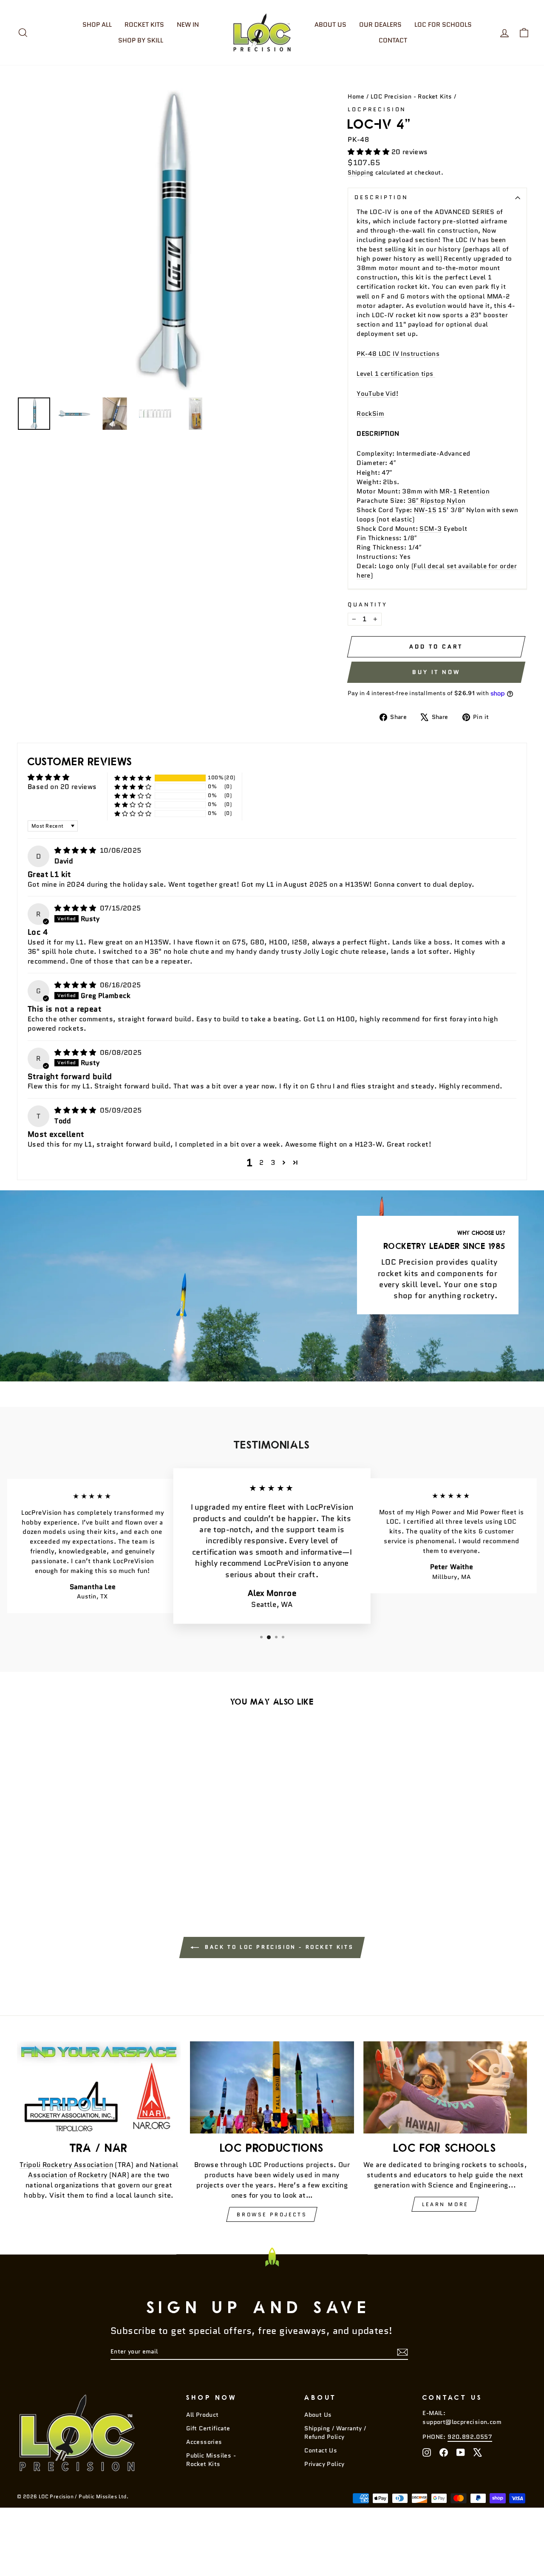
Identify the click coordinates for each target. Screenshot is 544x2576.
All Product (202, 2415)
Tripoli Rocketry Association (66, 2165)
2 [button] (261, 1163)
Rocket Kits (144, 25)
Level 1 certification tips (396, 373)
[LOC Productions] (272, 2087)
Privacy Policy (324, 2464)
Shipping (360, 173)
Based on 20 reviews (62, 787)
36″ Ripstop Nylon (437, 500)
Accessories (204, 2442)
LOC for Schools (443, 25)
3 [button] (273, 1163)
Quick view (77, 1826)
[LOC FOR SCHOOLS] (445, 2087)
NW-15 (425, 510)
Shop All (97, 25)
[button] (369, 152)
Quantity (368, 605)
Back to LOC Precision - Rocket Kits (278, 1947)
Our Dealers (380, 25)
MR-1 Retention (465, 491)
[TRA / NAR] (99, 2087)
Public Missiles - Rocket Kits (211, 2460)
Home (356, 97)
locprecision (377, 109)
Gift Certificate (208, 2428)
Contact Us (321, 2451)
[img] (76, 850)
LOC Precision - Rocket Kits (411, 97)
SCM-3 (431, 528)
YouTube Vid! (377, 393)
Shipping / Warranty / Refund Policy (335, 2433)
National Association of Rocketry (103, 2170)
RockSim (370, 413)
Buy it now (436, 672)
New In (188, 25)
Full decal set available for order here (437, 571)
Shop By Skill (141, 40)
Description (381, 197)
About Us (330, 25)
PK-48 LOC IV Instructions (398, 354)
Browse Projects (272, 2214)
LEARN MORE (445, 2204)
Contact (393, 40)
